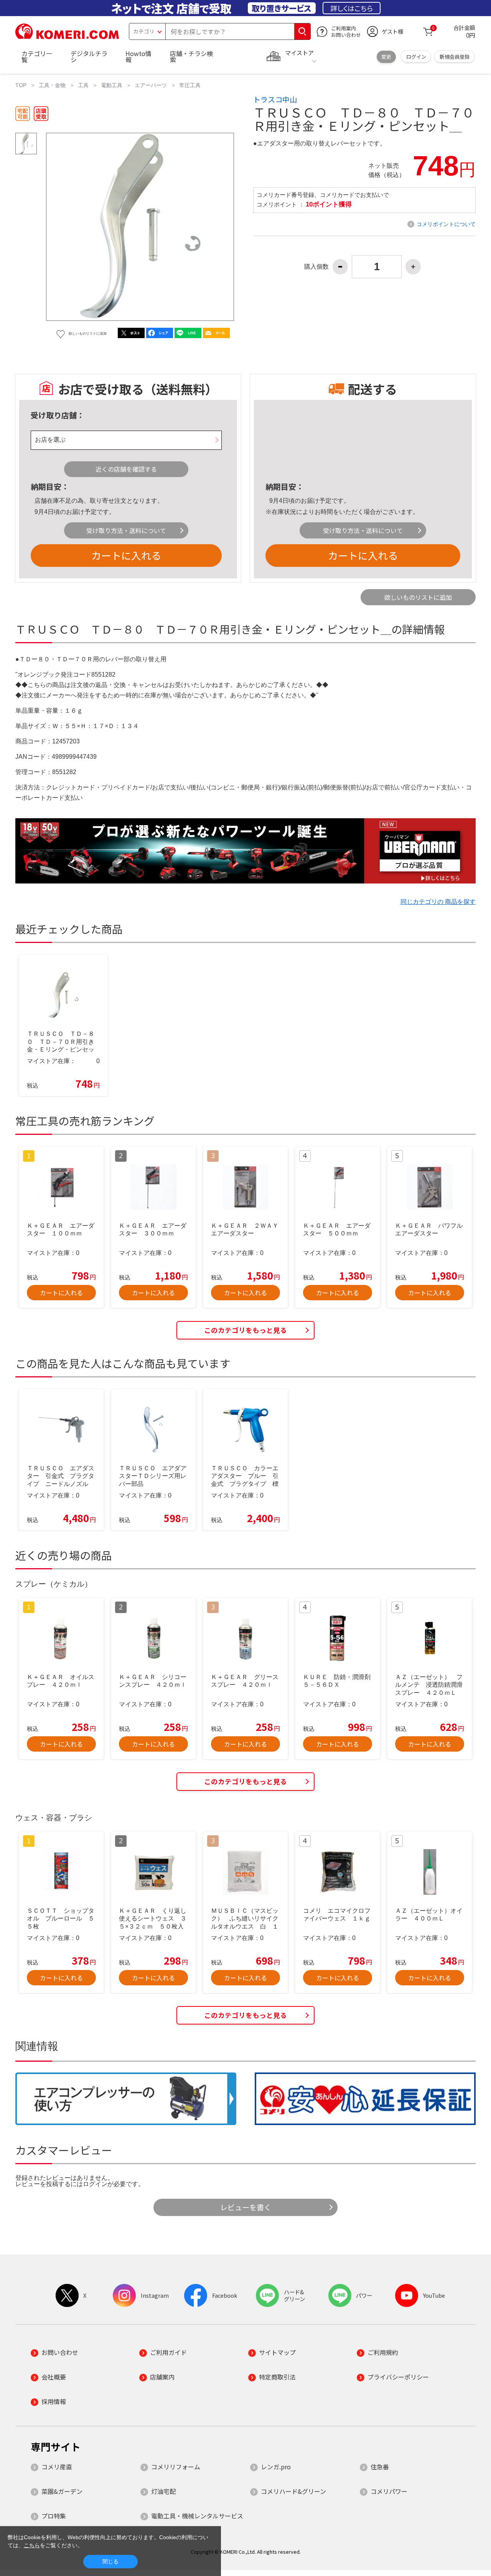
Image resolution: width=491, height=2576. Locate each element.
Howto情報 (138, 56)
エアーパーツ (151, 85)
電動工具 (112, 85)
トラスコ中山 (275, 99)
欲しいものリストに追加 (418, 597)
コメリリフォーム (176, 2467)
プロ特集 (54, 2516)
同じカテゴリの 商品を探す (438, 902)
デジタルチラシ (89, 56)
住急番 (380, 2467)
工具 (83, 85)
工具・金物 (52, 85)
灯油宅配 (163, 2491)
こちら (32, 2545)
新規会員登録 (455, 57)
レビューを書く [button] (246, 2207)
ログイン (416, 57)
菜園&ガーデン (62, 2491)
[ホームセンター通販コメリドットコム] (67, 36)
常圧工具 (190, 85)
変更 (386, 57)
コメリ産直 (57, 2467)
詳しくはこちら (352, 8)
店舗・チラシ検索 (191, 56)
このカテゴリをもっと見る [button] (245, 1330)
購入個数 (316, 267)
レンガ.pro (276, 2467)
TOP (21, 85)
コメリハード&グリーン (293, 2491)
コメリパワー (389, 2491)
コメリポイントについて (446, 224)
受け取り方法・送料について (126, 530)
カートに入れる (126, 555)
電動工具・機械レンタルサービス (197, 2516)
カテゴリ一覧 (37, 56)
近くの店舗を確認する (126, 469)
